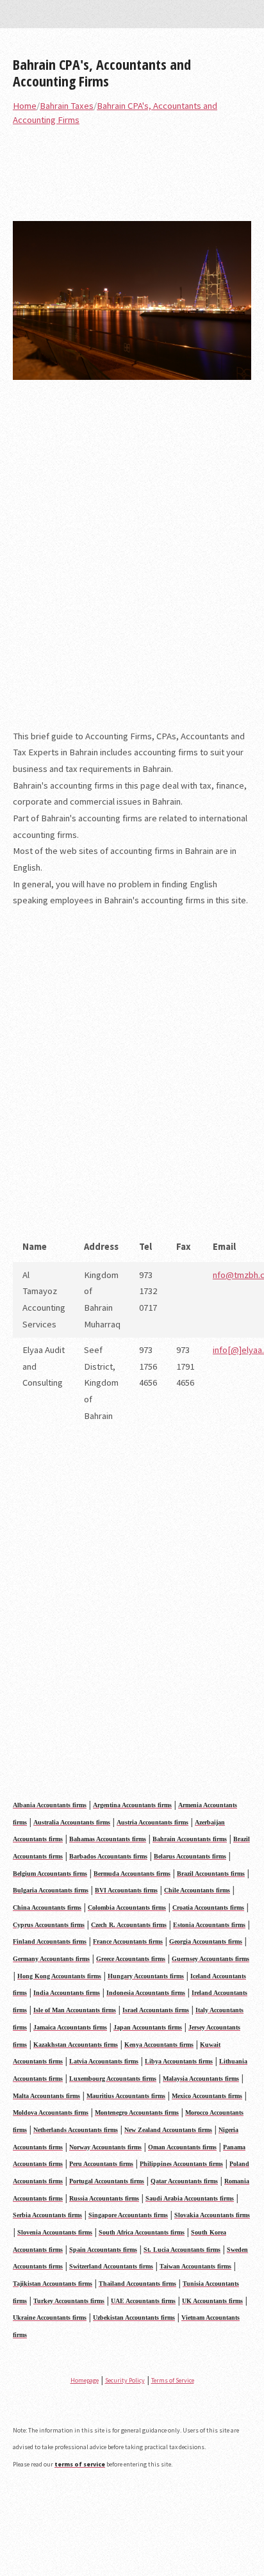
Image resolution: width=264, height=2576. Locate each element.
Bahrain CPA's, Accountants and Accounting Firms (102, 72)
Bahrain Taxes (67, 106)
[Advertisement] (132, 563)
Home (25, 106)
